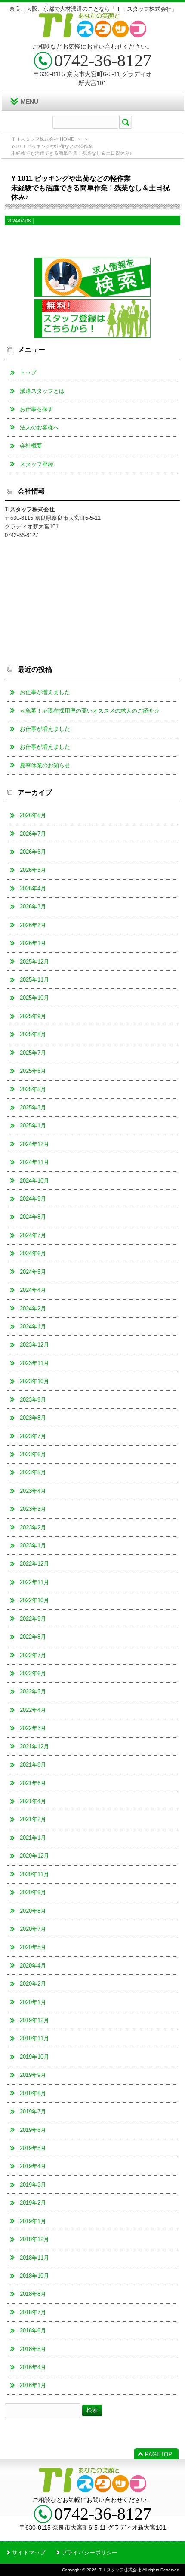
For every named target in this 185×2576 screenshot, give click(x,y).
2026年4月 (33, 888)
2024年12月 (34, 1144)
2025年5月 (33, 1089)
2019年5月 (33, 2148)
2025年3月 (33, 1107)
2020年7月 (33, 1929)
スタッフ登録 (37, 464)
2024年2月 (33, 1308)
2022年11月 (34, 1582)
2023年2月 (33, 1527)
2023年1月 (33, 1546)
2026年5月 (33, 870)
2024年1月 (33, 1327)
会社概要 (31, 446)
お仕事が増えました (45, 692)
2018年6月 (33, 2330)
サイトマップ (29, 2553)
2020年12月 (34, 1856)
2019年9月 (33, 2075)
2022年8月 (33, 1637)
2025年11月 (34, 980)
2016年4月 (33, 2367)
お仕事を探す (37, 409)
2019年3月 (33, 2185)
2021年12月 (34, 1747)
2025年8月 (33, 1034)
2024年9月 (33, 1199)
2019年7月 (33, 2111)
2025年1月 (33, 1126)
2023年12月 (34, 1345)
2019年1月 (33, 2221)
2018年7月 (33, 2312)
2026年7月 (33, 834)
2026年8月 (33, 815)
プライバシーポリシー (89, 2553)
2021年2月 (33, 1819)
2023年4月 (33, 1491)
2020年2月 (33, 1984)
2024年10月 (34, 1181)
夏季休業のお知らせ (45, 765)
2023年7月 (33, 1436)
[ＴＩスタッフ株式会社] (93, 34)
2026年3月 (33, 907)
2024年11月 (34, 1162)
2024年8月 (33, 1217)
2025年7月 (33, 1053)
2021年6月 (33, 1783)
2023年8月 (33, 1418)
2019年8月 (33, 2093)
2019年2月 (33, 2203)
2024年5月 (33, 1272)
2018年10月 (34, 2276)
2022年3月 (33, 1728)
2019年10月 (34, 2057)
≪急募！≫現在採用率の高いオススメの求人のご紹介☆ (90, 711)
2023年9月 (33, 1400)
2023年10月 (34, 1381)
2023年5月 (33, 1472)
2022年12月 (34, 1564)
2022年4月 (33, 1710)
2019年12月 (34, 2020)
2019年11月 (34, 2038)
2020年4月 (33, 1966)
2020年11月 (34, 1874)
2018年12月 (34, 2239)
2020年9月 (33, 1892)
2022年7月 (33, 1655)
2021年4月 (33, 1801)
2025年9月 (33, 1016)
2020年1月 (33, 2002)
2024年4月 (33, 1290)
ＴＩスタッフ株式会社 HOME (43, 139)
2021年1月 (33, 1838)
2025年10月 (34, 998)
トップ (28, 372)
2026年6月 (33, 852)
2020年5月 (33, 1947)
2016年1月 (33, 2385)
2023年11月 (34, 1363)
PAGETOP (159, 2454)
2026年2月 (33, 925)
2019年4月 (33, 2166)
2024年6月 (33, 1253)
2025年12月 (34, 962)
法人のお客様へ (39, 428)
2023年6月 (33, 1454)
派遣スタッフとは (42, 391)
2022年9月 (33, 1619)
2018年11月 (34, 2258)
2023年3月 (33, 1509)
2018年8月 (33, 2294)
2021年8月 (33, 1765)
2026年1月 (33, 943)
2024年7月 (33, 1235)
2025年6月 (33, 1071)
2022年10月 (34, 1600)
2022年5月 (33, 1691)
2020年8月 (33, 1911)
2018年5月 (33, 2349)
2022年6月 (33, 1673)
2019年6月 (33, 2130)
